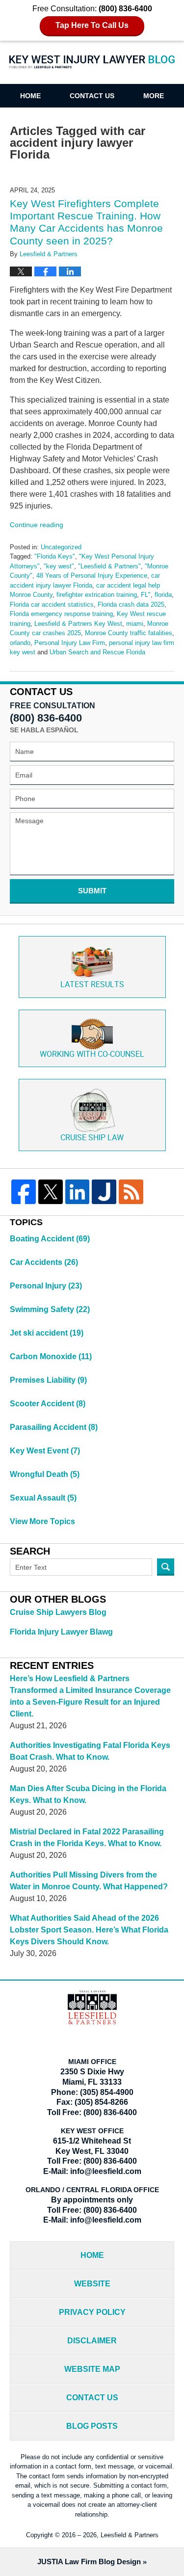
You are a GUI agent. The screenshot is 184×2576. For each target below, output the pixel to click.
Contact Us (92, 96)
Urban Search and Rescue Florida (97, 652)
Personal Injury (46, 1286)
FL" (146, 595)
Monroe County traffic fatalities (129, 633)
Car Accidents (44, 1262)
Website (92, 2284)
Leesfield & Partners (130, 2535)
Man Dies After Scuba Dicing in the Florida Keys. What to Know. (88, 1794)
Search (166, 1567)
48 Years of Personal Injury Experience (92, 576)
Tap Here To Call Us (92, 25)
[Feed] (131, 1192)
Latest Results (92, 985)
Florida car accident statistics (52, 604)
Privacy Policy (92, 2312)
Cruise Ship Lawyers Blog (58, 1612)
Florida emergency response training (61, 614)
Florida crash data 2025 (131, 604)
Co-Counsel (92, 1055)
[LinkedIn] (78, 1192)
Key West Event (45, 1451)
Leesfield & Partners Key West (78, 624)
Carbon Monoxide (51, 1356)
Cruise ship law (92, 1138)
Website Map (92, 2369)
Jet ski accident (47, 1333)
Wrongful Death (45, 1474)
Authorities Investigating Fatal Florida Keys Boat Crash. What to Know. (90, 1751)
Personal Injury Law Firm (70, 643)
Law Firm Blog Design (89, 2562)
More (154, 96)
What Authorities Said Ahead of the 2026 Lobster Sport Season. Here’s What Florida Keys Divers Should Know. (89, 1930)
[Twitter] (51, 1192)
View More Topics (42, 1521)
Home (30, 96)
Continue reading (37, 525)
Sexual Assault (43, 1498)
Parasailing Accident (54, 1427)
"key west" (59, 566)
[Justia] (104, 1192)
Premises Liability (48, 1380)
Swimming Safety (50, 1309)
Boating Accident (50, 1239)
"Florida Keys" (55, 556)
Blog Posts (92, 2426)
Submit (92, 891)
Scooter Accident (48, 1404)
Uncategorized (61, 547)
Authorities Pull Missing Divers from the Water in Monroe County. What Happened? (89, 1881)
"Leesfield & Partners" (109, 566)
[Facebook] (24, 1192)
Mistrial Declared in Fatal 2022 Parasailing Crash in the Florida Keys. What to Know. (87, 1838)
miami (135, 624)
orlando (20, 643)
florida (163, 595)
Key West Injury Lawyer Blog (92, 67)
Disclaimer (92, 2341)
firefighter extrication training (97, 595)
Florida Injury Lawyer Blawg (61, 1632)
